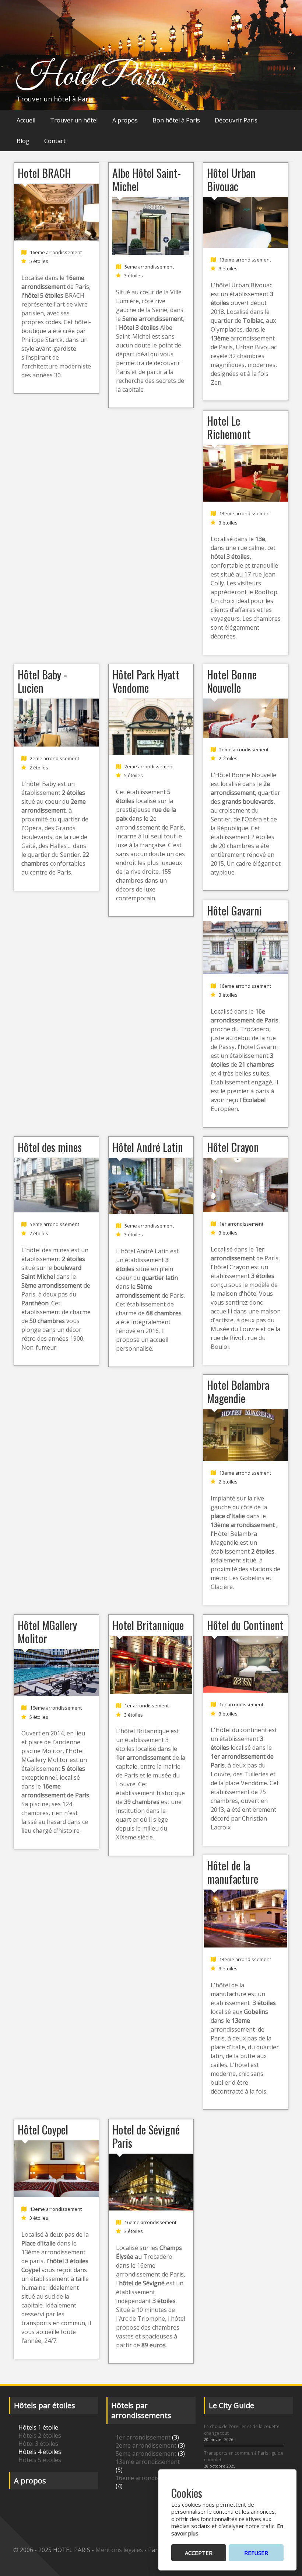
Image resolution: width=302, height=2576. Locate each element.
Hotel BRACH (44, 173)
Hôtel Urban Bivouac (231, 179)
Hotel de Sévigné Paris (146, 2136)
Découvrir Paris (236, 120)
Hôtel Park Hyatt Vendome (146, 681)
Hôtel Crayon (233, 1147)
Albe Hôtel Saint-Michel (147, 179)
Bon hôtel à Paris (176, 120)
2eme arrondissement (55, 759)
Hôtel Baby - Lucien (42, 681)
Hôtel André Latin (148, 1147)
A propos (125, 120)
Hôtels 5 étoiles (40, 2460)
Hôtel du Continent (245, 1625)
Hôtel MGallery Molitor (47, 1632)
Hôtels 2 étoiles (40, 2435)
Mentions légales (119, 2550)
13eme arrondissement (245, 260)
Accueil (26, 120)
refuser (256, 2553)
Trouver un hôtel (74, 120)
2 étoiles (39, 768)
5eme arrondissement (149, 267)
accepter (199, 2553)
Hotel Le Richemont (229, 427)
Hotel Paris (91, 77)
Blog (23, 141)
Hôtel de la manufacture (233, 1872)
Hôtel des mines (50, 1147)
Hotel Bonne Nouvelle (232, 681)
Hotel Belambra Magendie (238, 1391)
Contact (55, 141)
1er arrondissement (241, 1224)
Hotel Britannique (148, 1625)
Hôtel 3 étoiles (38, 2444)
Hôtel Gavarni (234, 910)
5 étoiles (39, 261)
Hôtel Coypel (43, 2130)
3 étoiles (134, 276)
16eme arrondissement (56, 252)
